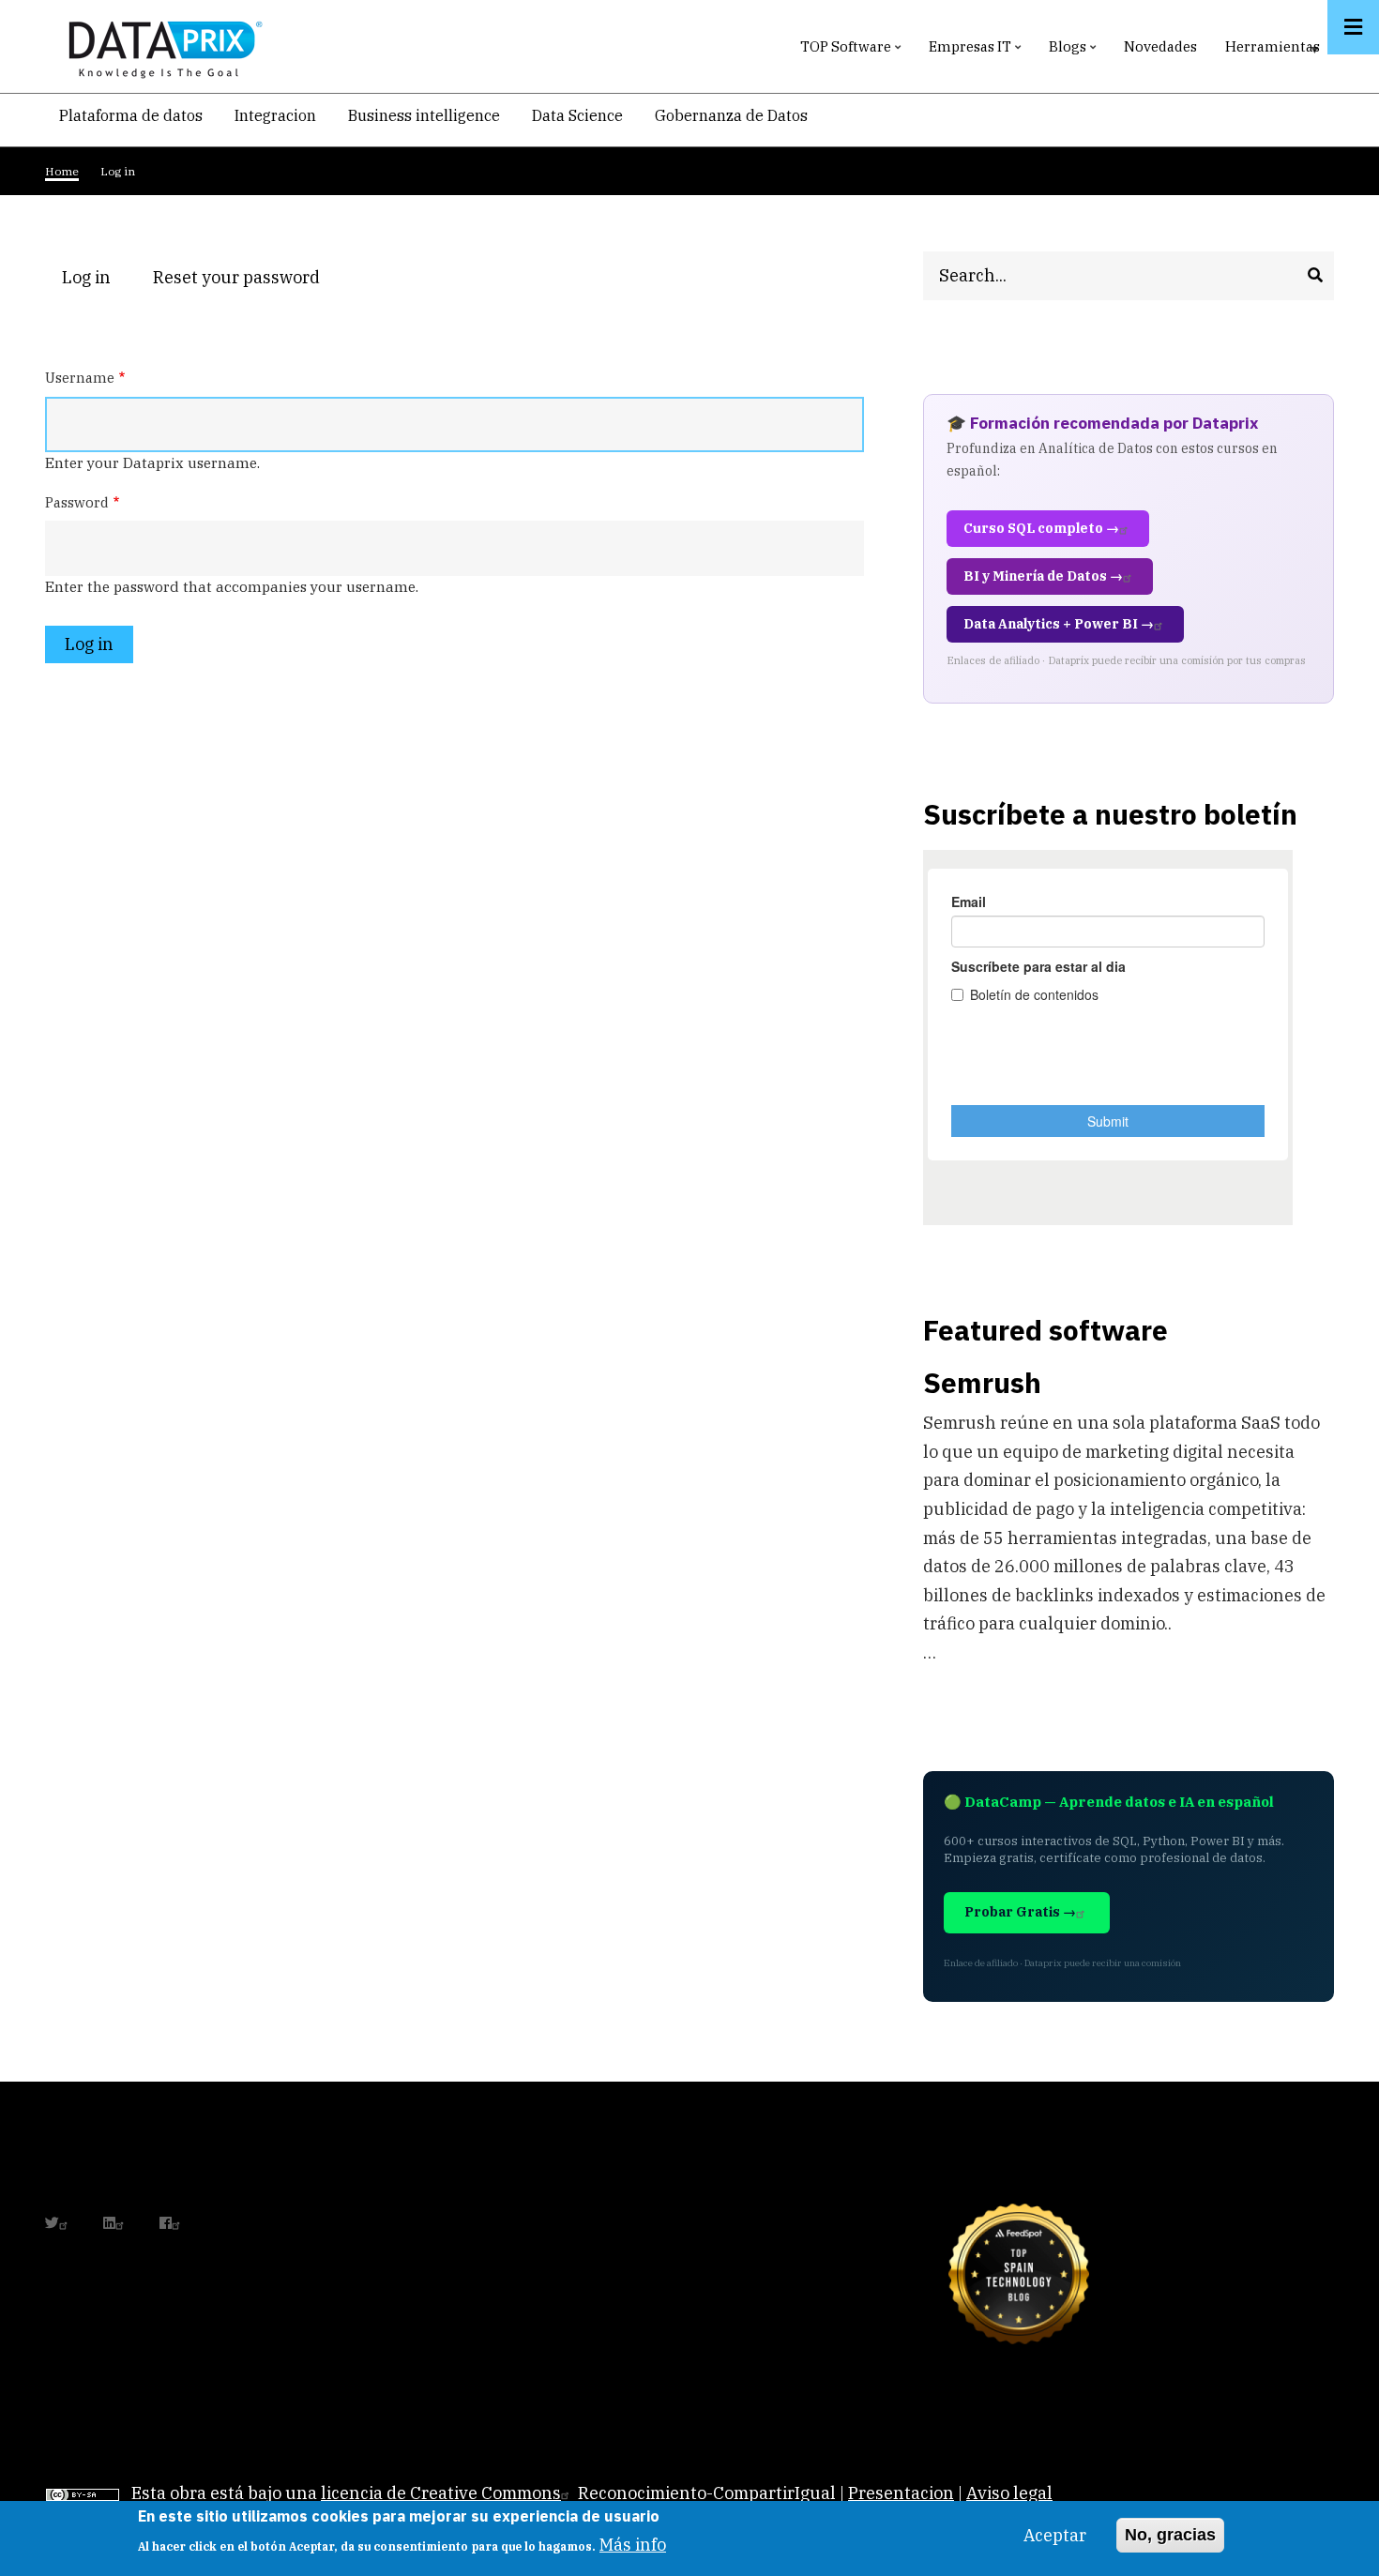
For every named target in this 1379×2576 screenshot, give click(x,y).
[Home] (160, 45)
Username (80, 378)
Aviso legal (1009, 2493)
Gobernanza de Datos (731, 115)
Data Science (577, 115)
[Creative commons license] (83, 2493)
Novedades (1160, 46)
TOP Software (853, 51)
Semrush (982, 1382)
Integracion (275, 115)
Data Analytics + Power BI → (1059, 624)
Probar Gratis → (1020, 1912)
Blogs (1075, 51)
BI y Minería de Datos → (1043, 576)
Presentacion (901, 2493)
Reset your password (236, 277)
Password (77, 502)
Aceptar (1055, 2535)
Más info (633, 2544)
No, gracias (1170, 2535)
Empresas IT (977, 51)
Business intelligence (424, 115)
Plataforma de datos (131, 115)
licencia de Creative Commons (441, 2493)
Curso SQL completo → (1041, 528)
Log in (95, 280)
